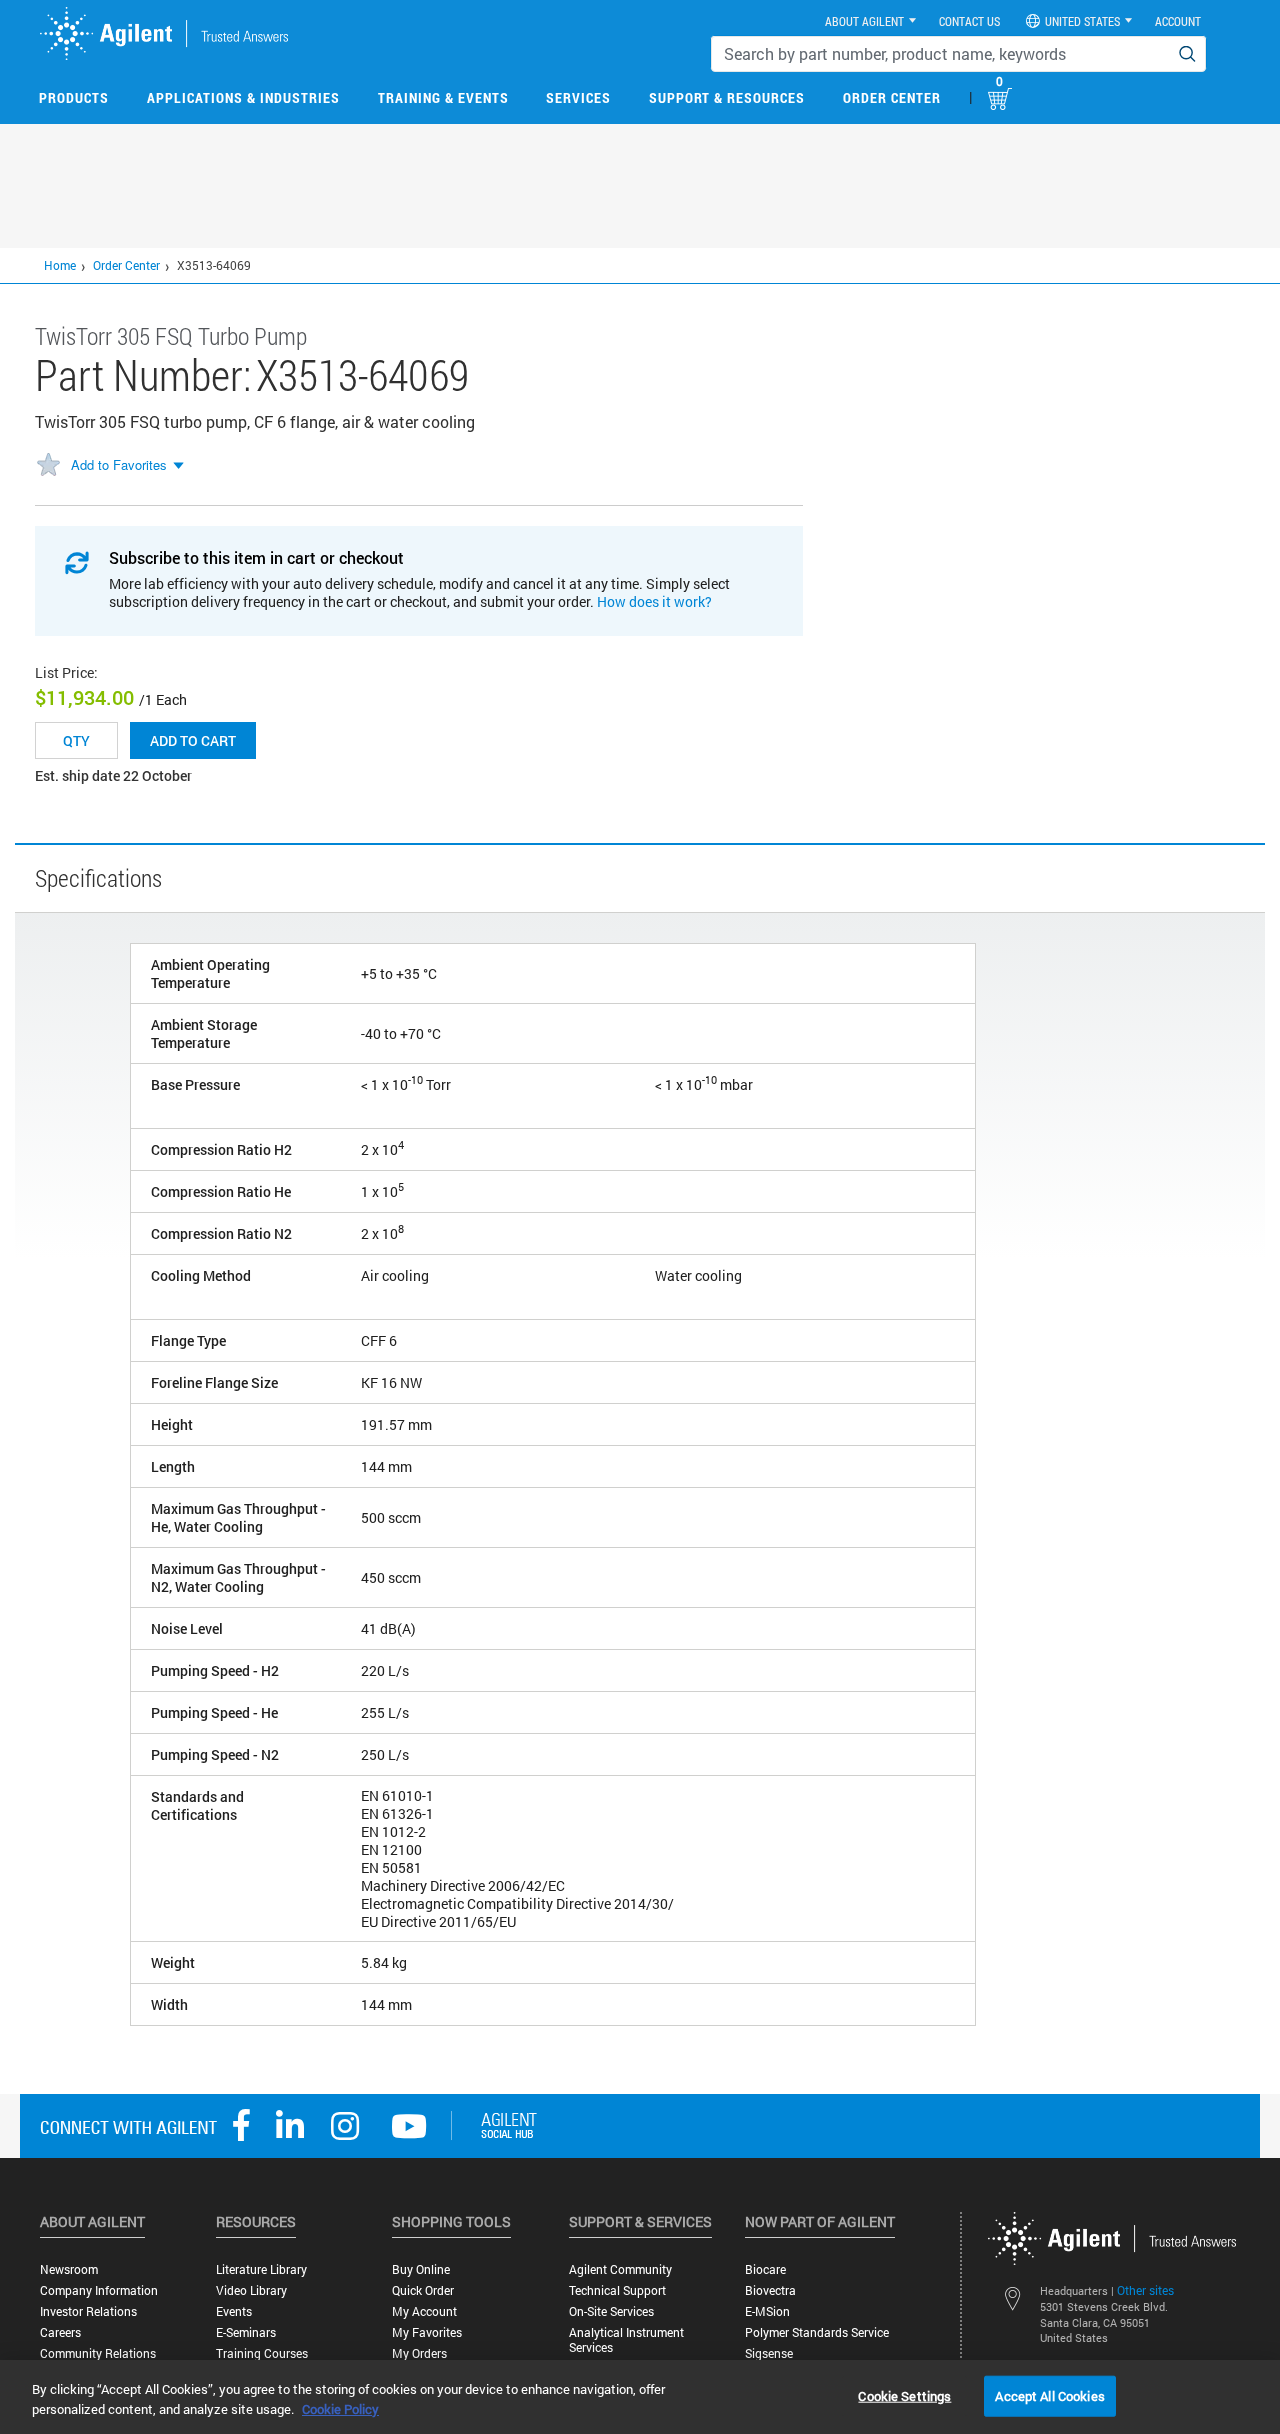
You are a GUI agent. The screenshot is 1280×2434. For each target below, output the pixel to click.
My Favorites (427, 2332)
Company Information (99, 2290)
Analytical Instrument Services (626, 2340)
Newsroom (69, 2269)
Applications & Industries (243, 97)
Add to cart (193, 740)
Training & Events (443, 97)
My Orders (419, 2353)
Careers (60, 2332)
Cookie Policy (340, 2409)
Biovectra (770, 2290)
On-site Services (611, 2311)
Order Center (892, 97)
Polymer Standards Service (817, 2332)
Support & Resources (727, 97)
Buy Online (421, 2269)
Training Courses (262, 2353)
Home (60, 265)
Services (578, 97)
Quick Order (423, 2290)
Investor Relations (88, 2311)
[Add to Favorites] (48, 466)
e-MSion (767, 2311)
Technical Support (617, 2290)
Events (234, 2311)
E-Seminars (246, 2332)
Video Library (251, 2290)
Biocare (765, 2269)
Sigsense (769, 2353)
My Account (424, 2311)
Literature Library (261, 2269)
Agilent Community (620, 2269)
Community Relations (98, 2353)
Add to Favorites (119, 464)
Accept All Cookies (1049, 2395)
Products (74, 97)
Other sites (1145, 2290)
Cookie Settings (904, 2395)
